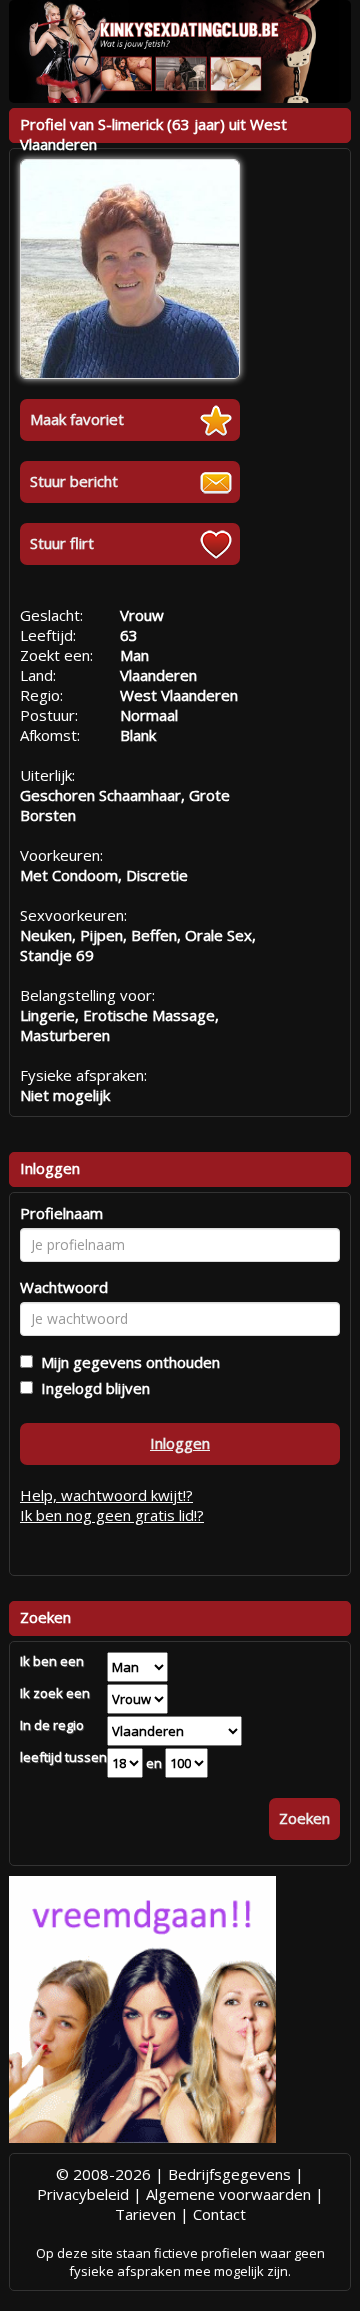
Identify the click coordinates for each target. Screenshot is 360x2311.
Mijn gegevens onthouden (126, 1362)
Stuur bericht (74, 481)
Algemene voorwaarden (228, 2194)
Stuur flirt (62, 543)
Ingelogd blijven (91, 1388)
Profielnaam (61, 1213)
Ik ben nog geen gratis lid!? (112, 1515)
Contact (219, 2214)
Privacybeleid (83, 2194)
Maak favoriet (77, 419)
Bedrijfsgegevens (229, 2174)
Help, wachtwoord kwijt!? (106, 1495)
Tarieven (145, 2214)
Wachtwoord (64, 1287)
